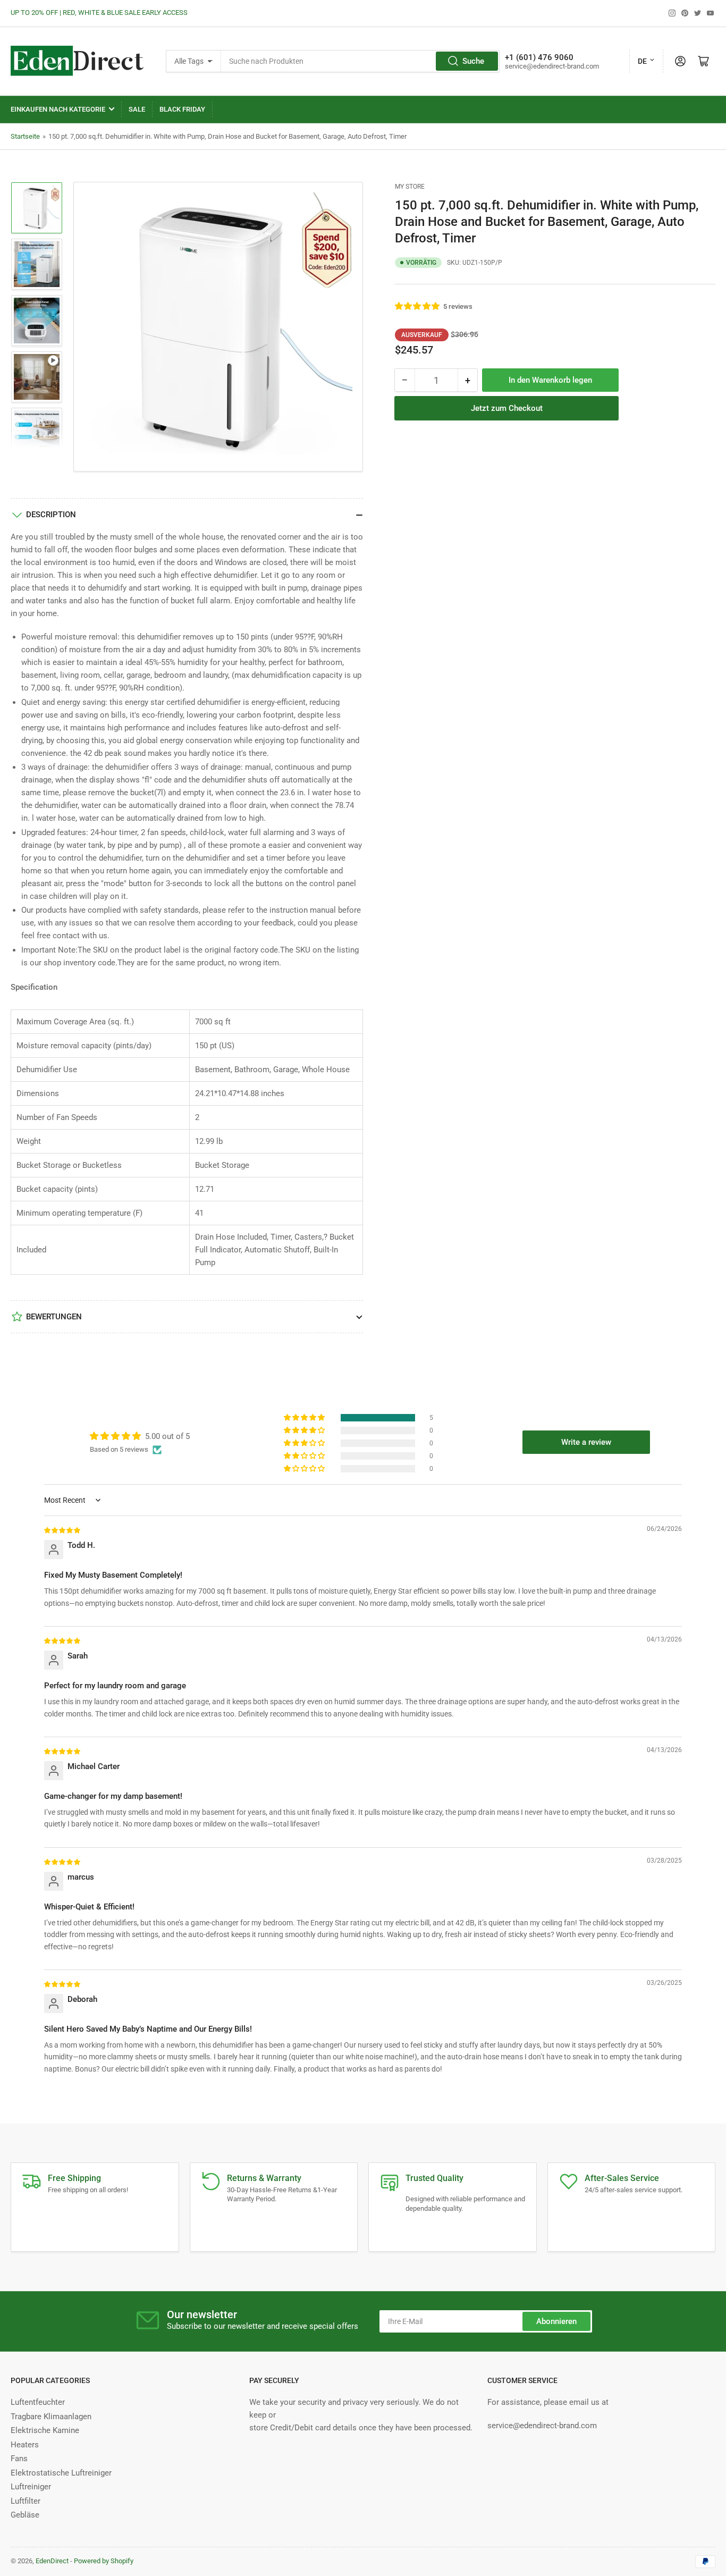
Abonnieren (556, 2321)
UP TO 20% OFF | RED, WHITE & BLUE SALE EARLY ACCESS (99, 12)
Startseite (25, 136)
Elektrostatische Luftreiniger (61, 2473)
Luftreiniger (31, 2487)
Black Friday (182, 109)
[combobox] (360, 61)
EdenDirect (52, 2561)
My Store (410, 187)
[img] (63, 1530)
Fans (19, 2459)
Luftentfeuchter (38, 2402)
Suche (473, 61)
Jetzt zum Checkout (507, 408)
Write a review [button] (586, 1442)
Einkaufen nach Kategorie (58, 109)
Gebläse (25, 2515)
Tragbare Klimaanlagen (51, 2417)
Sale (137, 109)
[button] (418, 306)
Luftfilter (26, 2501)
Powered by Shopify (104, 2561)
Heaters (25, 2445)
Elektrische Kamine (45, 2430)
